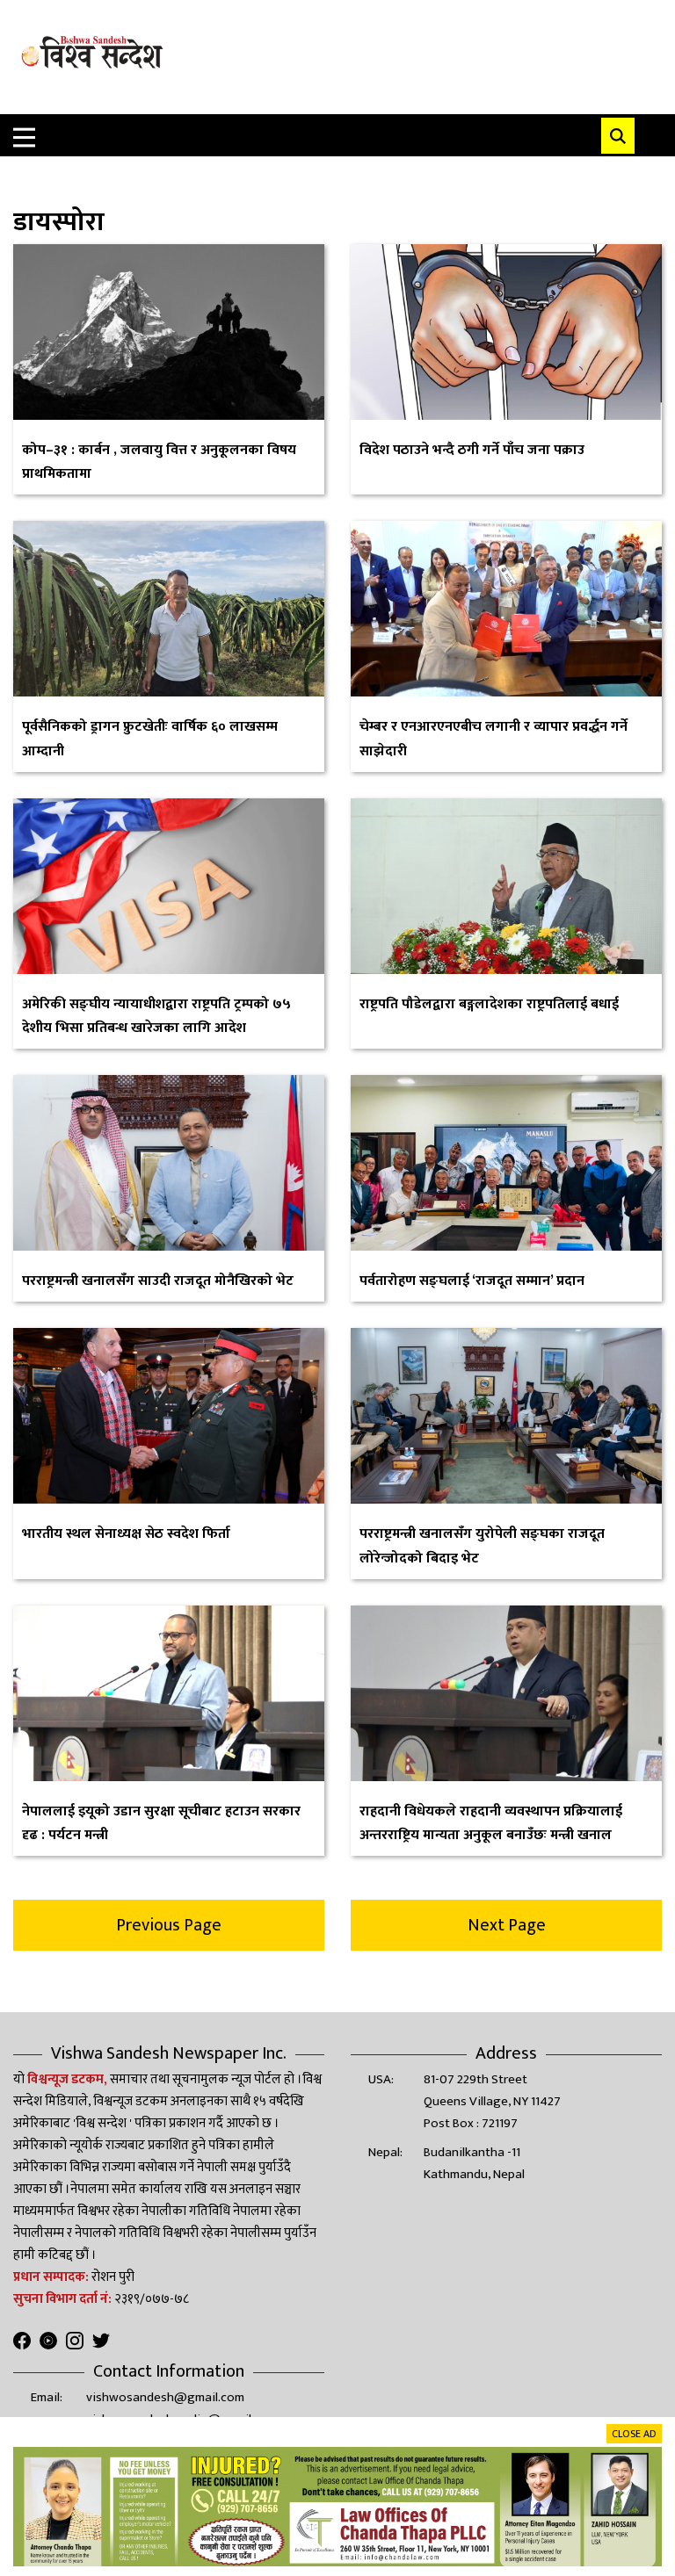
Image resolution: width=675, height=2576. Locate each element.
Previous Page (169, 1925)
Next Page (507, 1925)
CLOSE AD (634, 2434)
